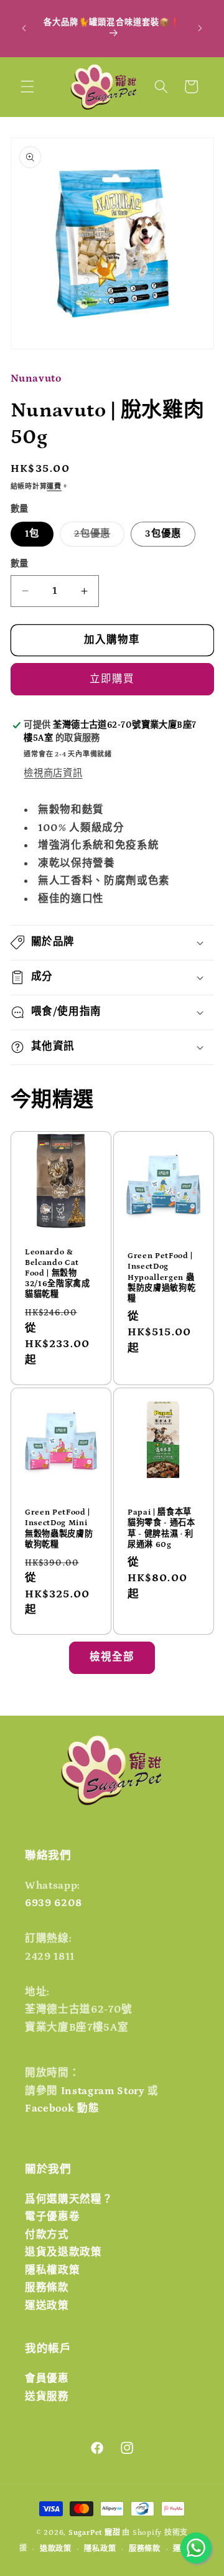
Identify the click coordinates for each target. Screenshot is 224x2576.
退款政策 (56, 2549)
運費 (54, 487)
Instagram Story (103, 2091)
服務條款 (47, 2288)
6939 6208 (54, 1903)
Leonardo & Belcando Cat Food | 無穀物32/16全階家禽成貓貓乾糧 (58, 1274)
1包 (32, 534)
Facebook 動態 (62, 2108)
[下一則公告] (200, 28)
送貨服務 (47, 2397)
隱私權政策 (52, 2270)
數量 (20, 564)
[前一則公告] (24, 28)
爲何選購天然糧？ (69, 2199)
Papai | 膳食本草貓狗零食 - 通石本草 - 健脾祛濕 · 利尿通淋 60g (161, 1528)
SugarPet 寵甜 (94, 2533)
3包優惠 (163, 534)
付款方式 (47, 2235)
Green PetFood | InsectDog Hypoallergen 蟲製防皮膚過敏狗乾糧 (161, 1277)
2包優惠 (97, 537)
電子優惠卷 (52, 2217)
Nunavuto (36, 378)
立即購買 (112, 679)
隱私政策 (100, 2549)
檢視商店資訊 (53, 773)
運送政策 (47, 2306)
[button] (27, 87)
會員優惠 (47, 2379)
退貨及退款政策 (63, 2252)
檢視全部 (112, 1657)
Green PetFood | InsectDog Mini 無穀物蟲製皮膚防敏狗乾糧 (59, 1528)
